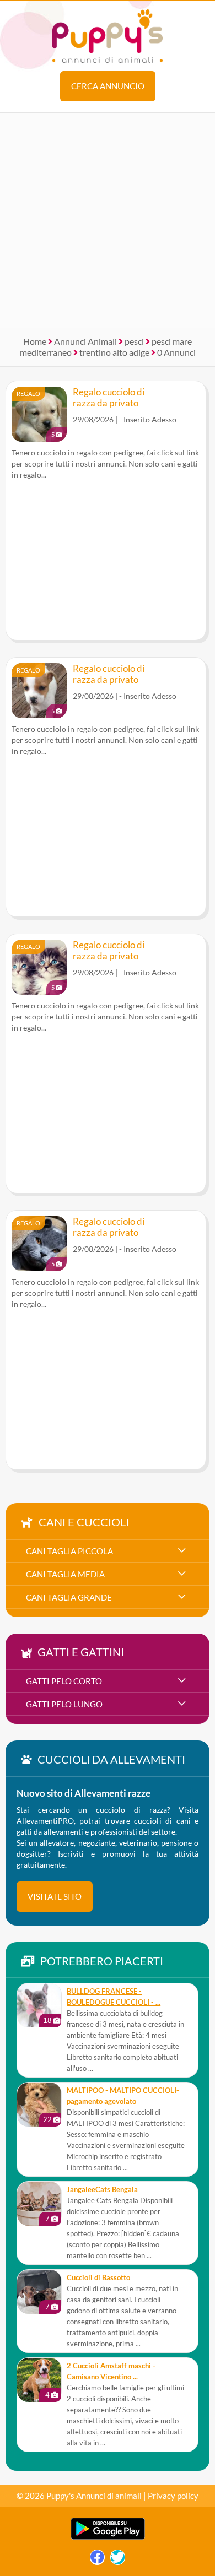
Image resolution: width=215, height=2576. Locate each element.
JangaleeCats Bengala (102, 2190)
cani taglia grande (69, 1597)
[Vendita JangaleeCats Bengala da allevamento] (39, 2204)
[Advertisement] (108, 220)
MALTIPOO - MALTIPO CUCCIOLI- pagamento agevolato (123, 2096)
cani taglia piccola (69, 1551)
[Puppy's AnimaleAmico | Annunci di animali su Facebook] (97, 2560)
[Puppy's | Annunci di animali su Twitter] (118, 2560)
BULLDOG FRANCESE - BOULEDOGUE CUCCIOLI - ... (114, 1997)
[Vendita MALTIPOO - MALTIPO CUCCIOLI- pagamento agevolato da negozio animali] (39, 2105)
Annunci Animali (85, 341)
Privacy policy (173, 2496)
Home (35, 341)
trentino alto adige (114, 352)
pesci (134, 341)
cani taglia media (65, 1574)
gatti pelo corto (64, 1681)
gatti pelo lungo (64, 1704)
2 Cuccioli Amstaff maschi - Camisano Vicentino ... (111, 2371)
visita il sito (55, 1896)
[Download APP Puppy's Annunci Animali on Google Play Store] (108, 2537)
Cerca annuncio (108, 86)
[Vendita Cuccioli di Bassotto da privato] (39, 2292)
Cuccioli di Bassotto (98, 2278)
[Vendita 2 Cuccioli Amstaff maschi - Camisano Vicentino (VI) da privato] (39, 2380)
